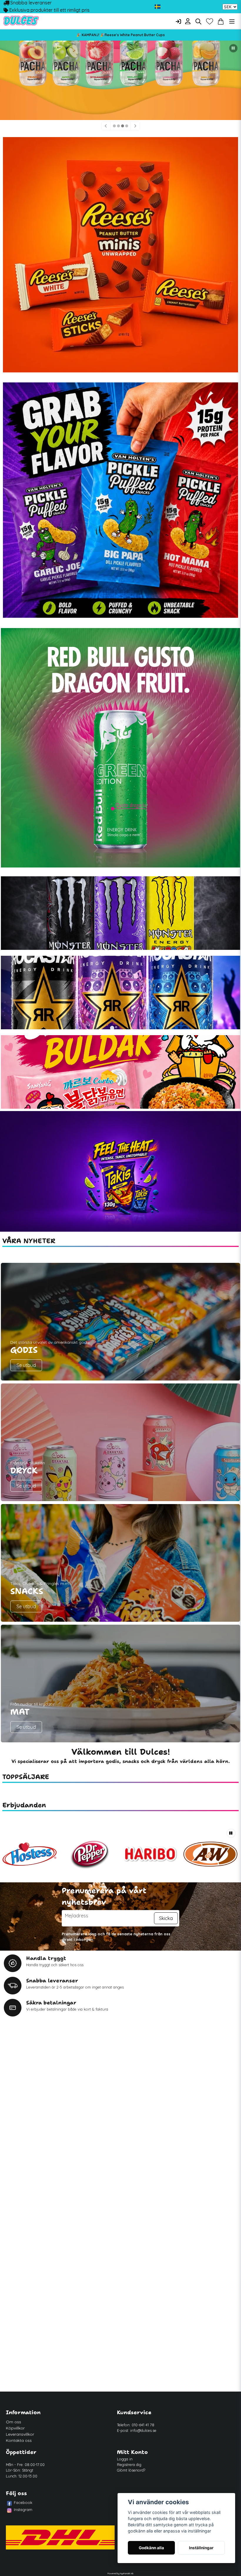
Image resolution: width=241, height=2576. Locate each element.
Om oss (14, 2422)
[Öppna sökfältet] (198, 21)
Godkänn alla (151, 2548)
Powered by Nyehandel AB (120, 2573)
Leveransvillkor (20, 2434)
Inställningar (201, 2548)
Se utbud (26, 1365)
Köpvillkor (15, 2428)
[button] (158, 7)
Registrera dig (129, 2465)
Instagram (23, 2510)
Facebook (23, 2502)
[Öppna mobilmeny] (232, 21)
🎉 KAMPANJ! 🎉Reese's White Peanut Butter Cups (121, 35)
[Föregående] (106, 126)
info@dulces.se (143, 2430)
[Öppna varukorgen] (221, 21)
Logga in (125, 2459)
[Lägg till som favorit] (210, 21)
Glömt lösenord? (131, 2470)
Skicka (166, 1918)
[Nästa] (135, 126)
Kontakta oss (19, 2440)
